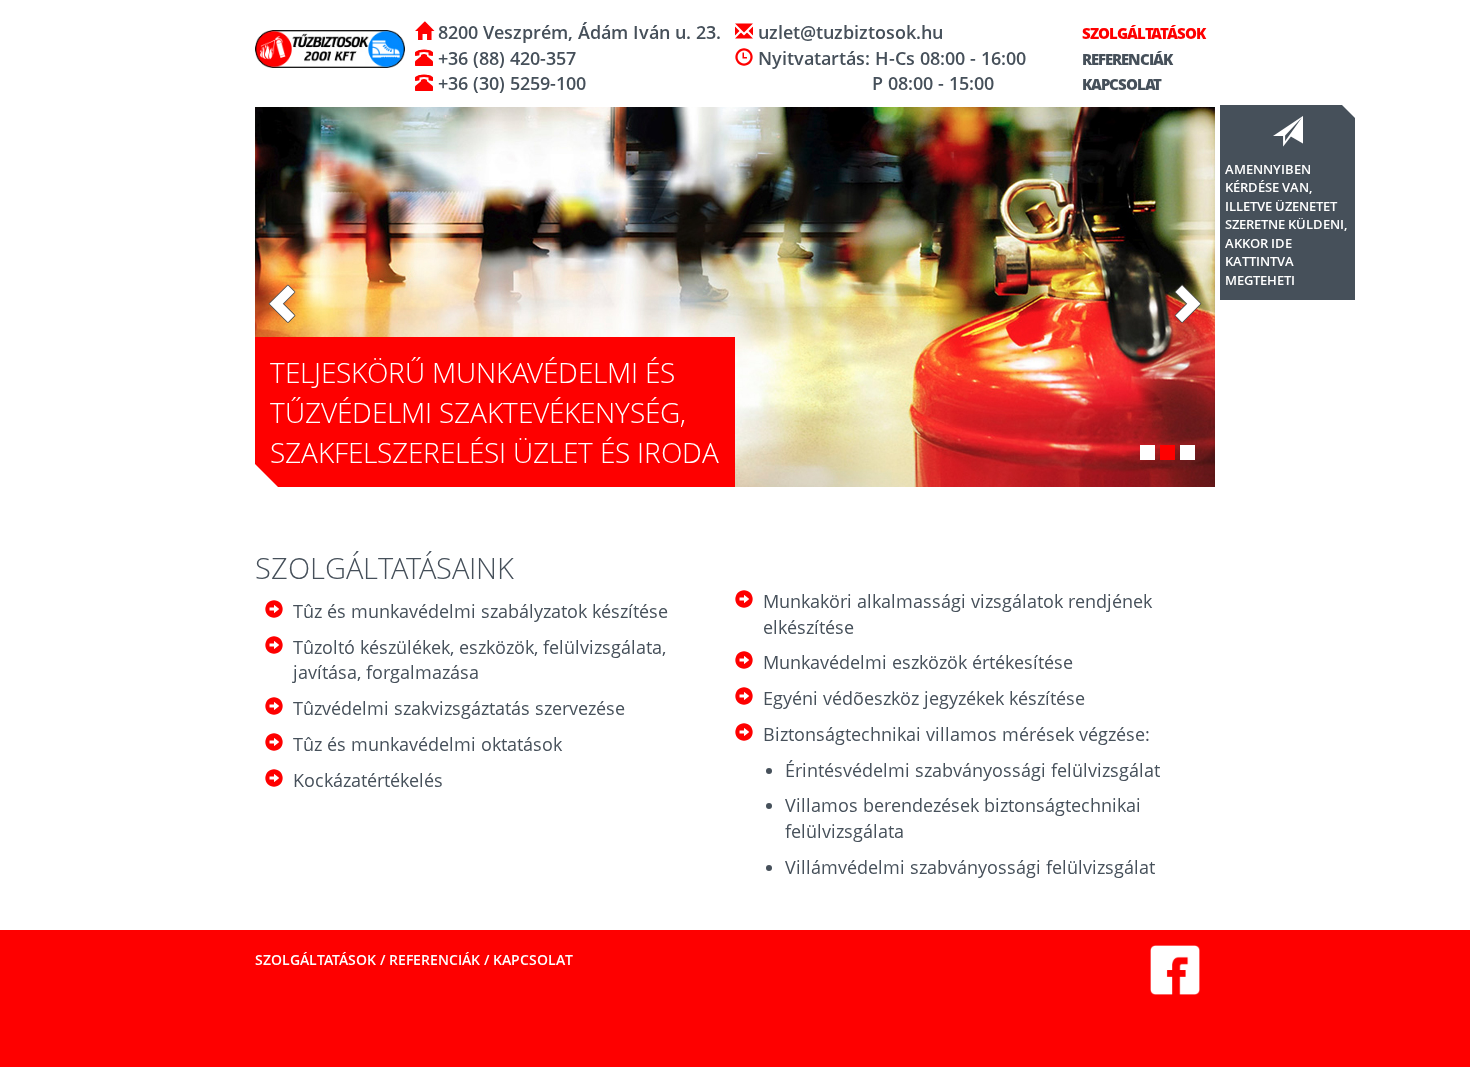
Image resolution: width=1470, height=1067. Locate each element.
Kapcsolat (1120, 84)
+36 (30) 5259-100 (509, 83)
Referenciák (1125, 59)
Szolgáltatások (1142, 33)
